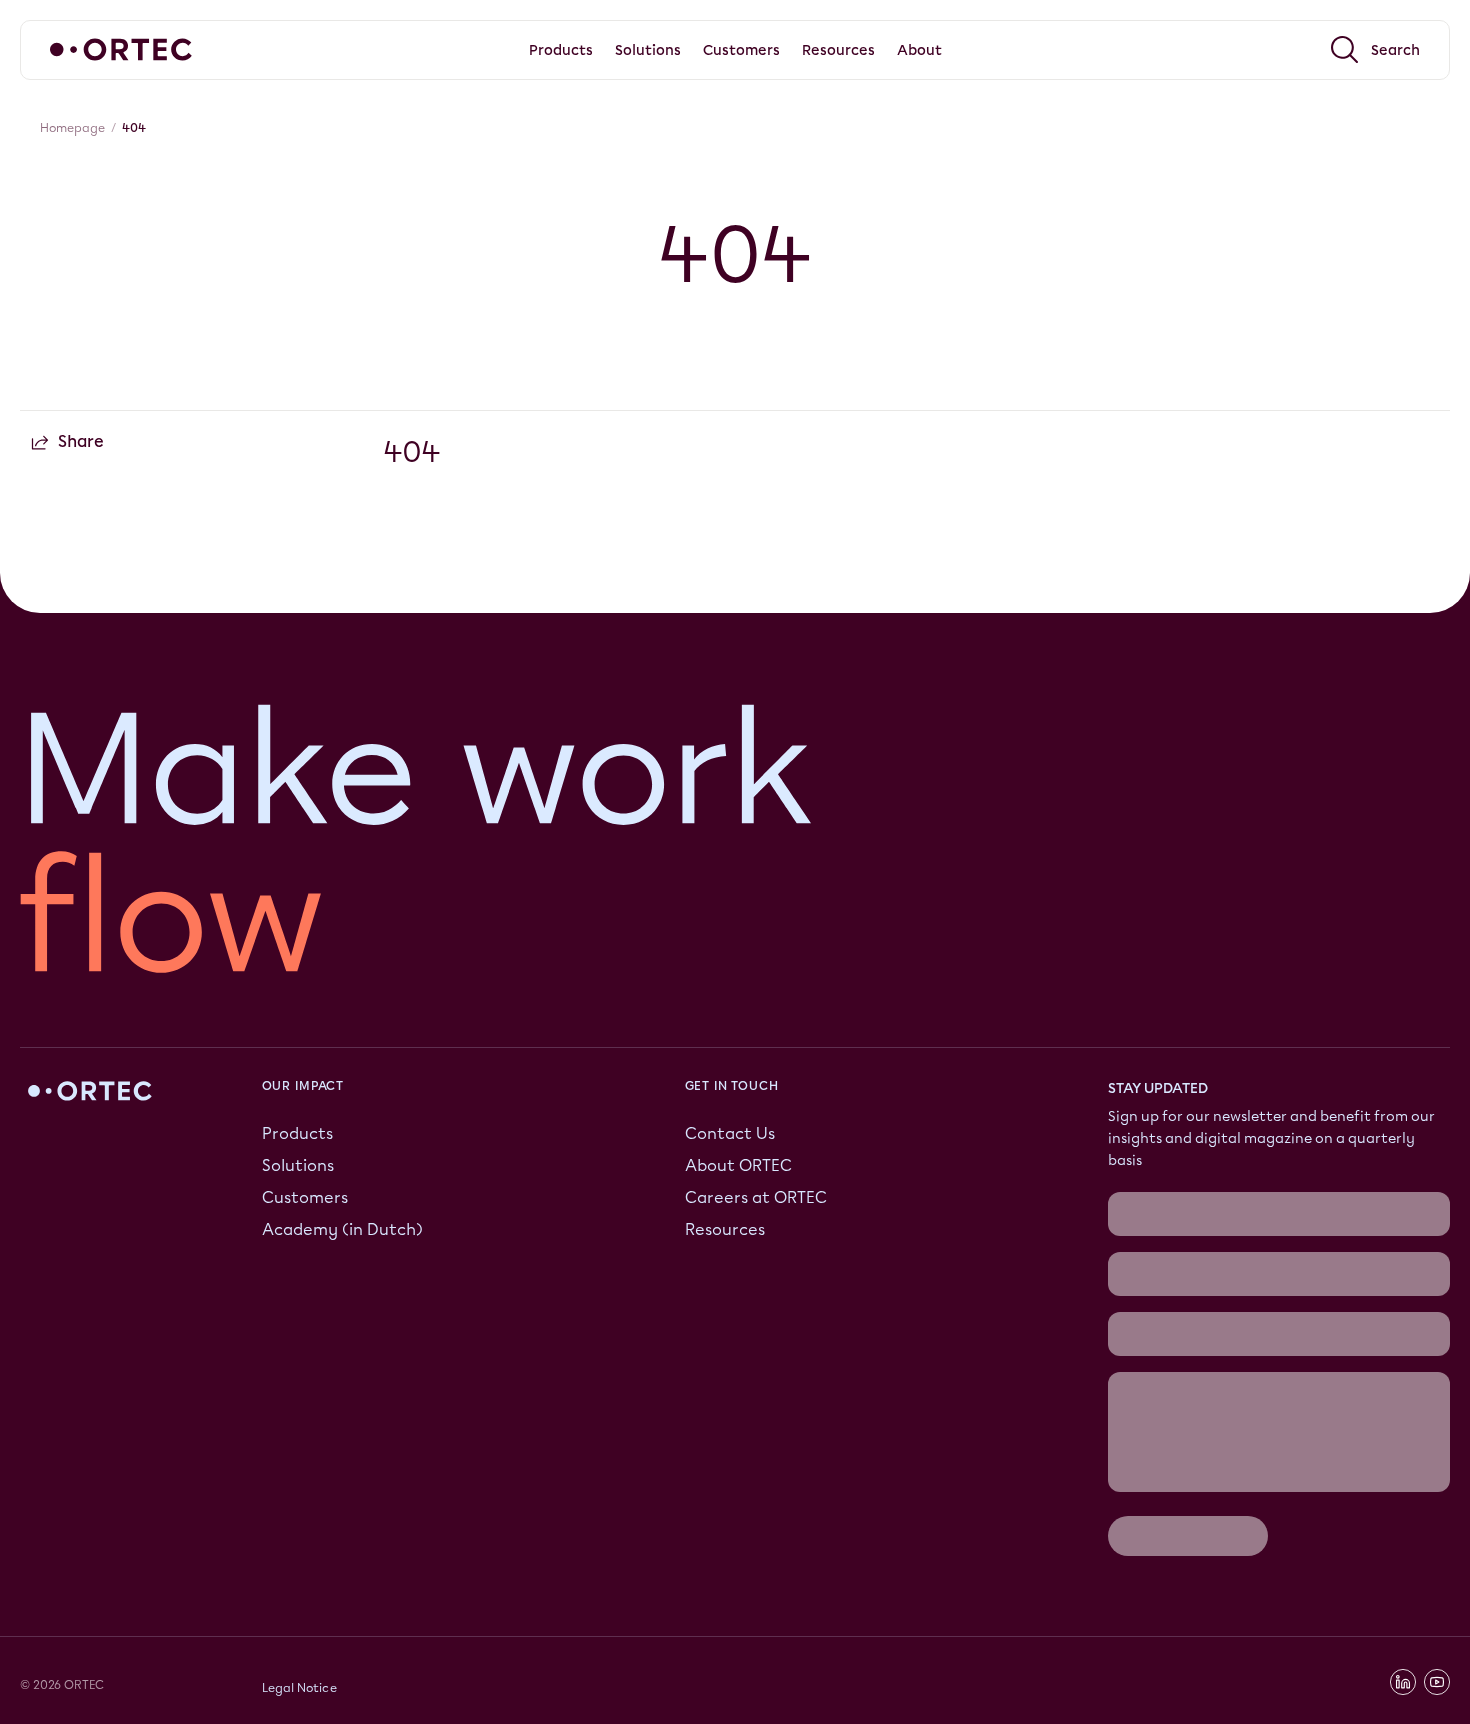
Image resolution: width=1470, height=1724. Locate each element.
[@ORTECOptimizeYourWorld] (1437, 1682)
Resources (725, 1229)
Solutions (298, 1165)
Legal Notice (299, 1688)
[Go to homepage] (121, 49)
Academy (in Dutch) (342, 1229)
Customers (305, 1197)
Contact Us (730, 1133)
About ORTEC (738, 1165)
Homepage (72, 128)
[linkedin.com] (1403, 1682)
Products (297, 1133)
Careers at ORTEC (756, 1197)
